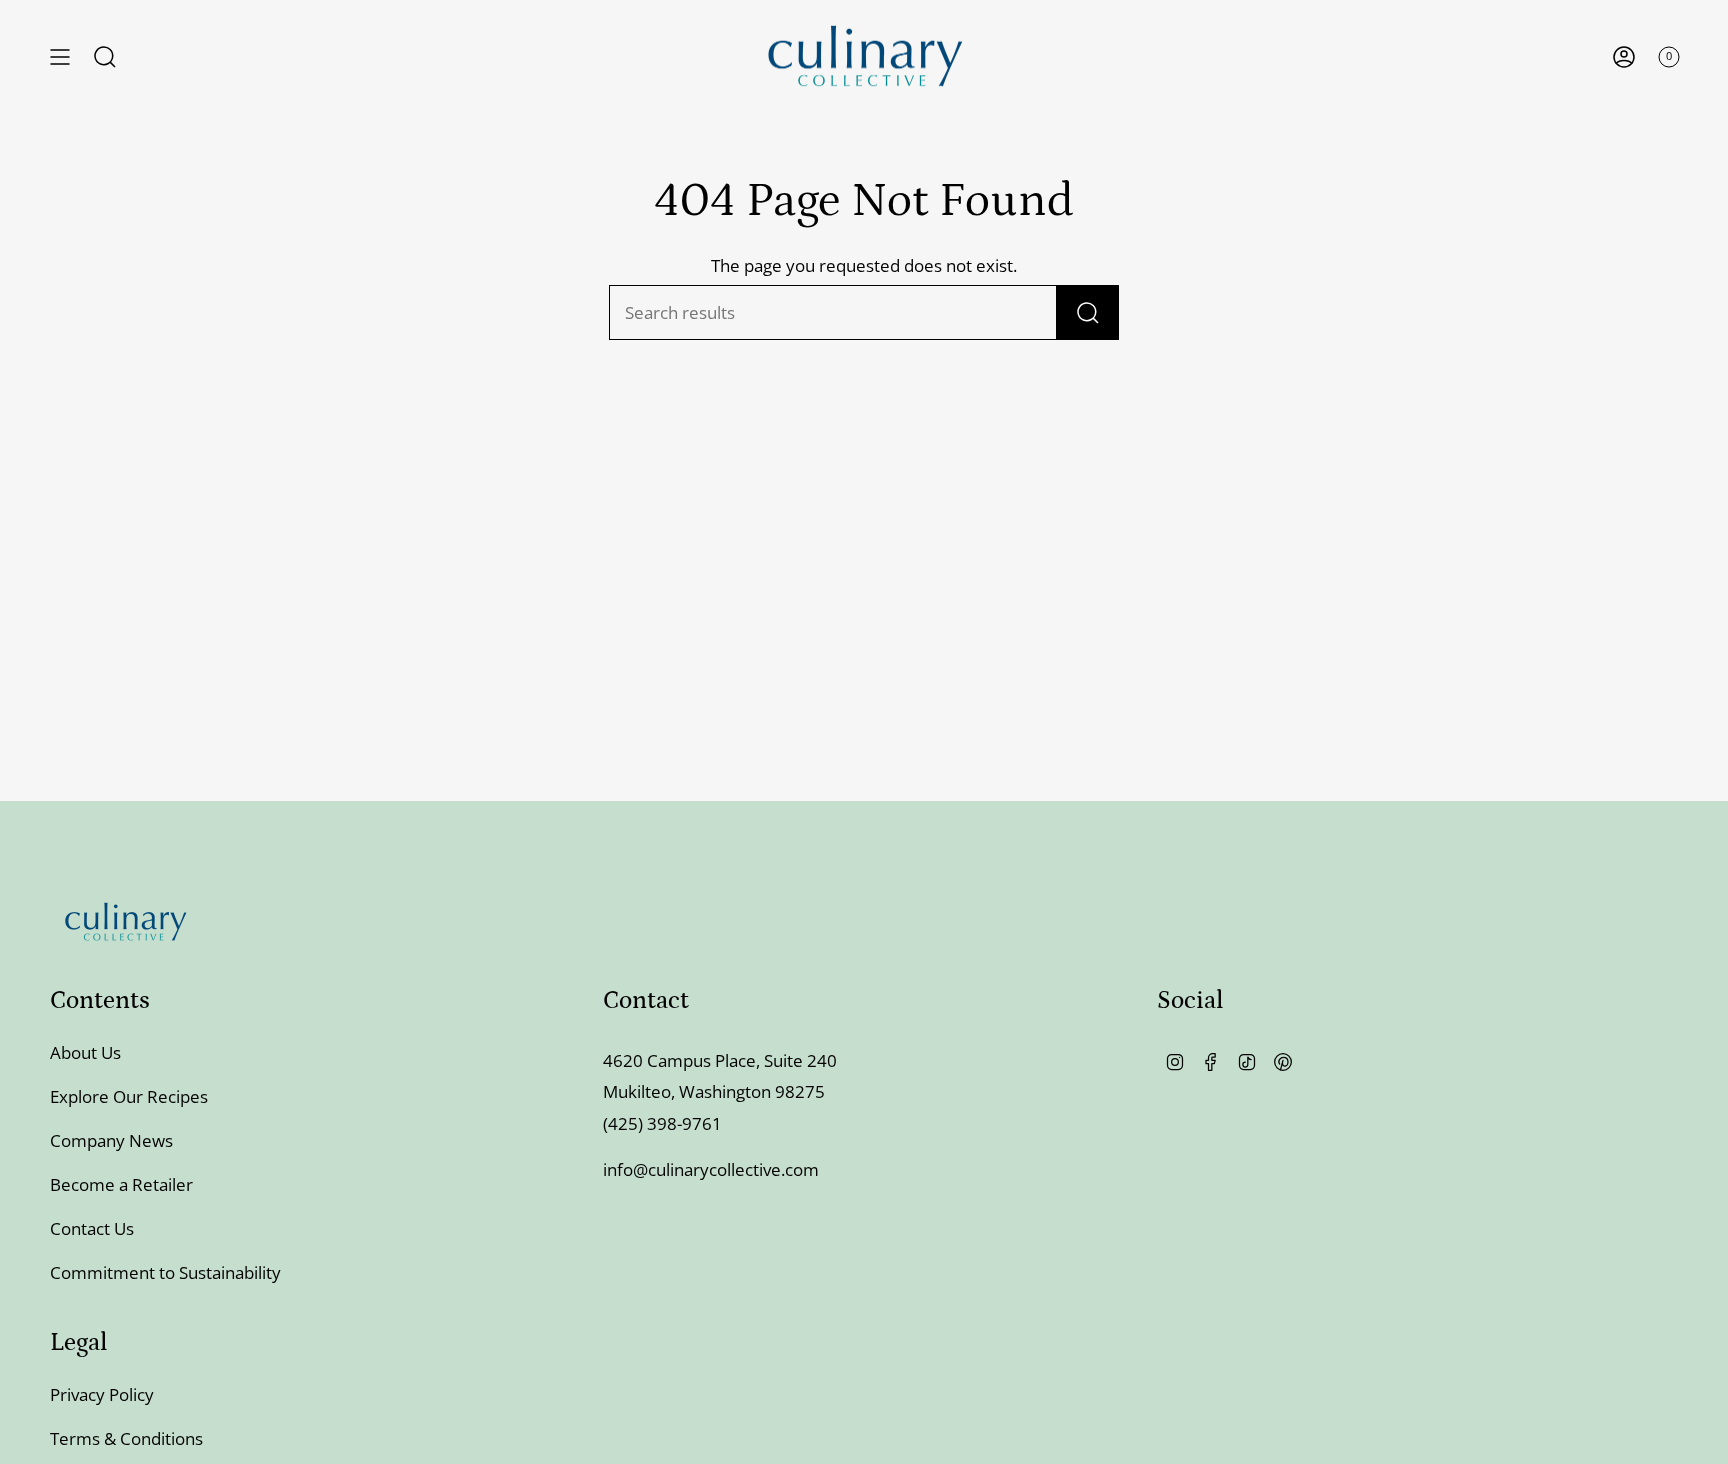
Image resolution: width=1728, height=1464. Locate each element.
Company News (111, 1140)
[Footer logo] (125, 922)
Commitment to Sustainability (165, 1272)
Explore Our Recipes (129, 1096)
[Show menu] (60, 56)
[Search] (1088, 312)
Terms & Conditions (126, 1438)
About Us (85, 1052)
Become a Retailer (121, 1184)
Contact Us (92, 1228)
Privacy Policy (102, 1394)
